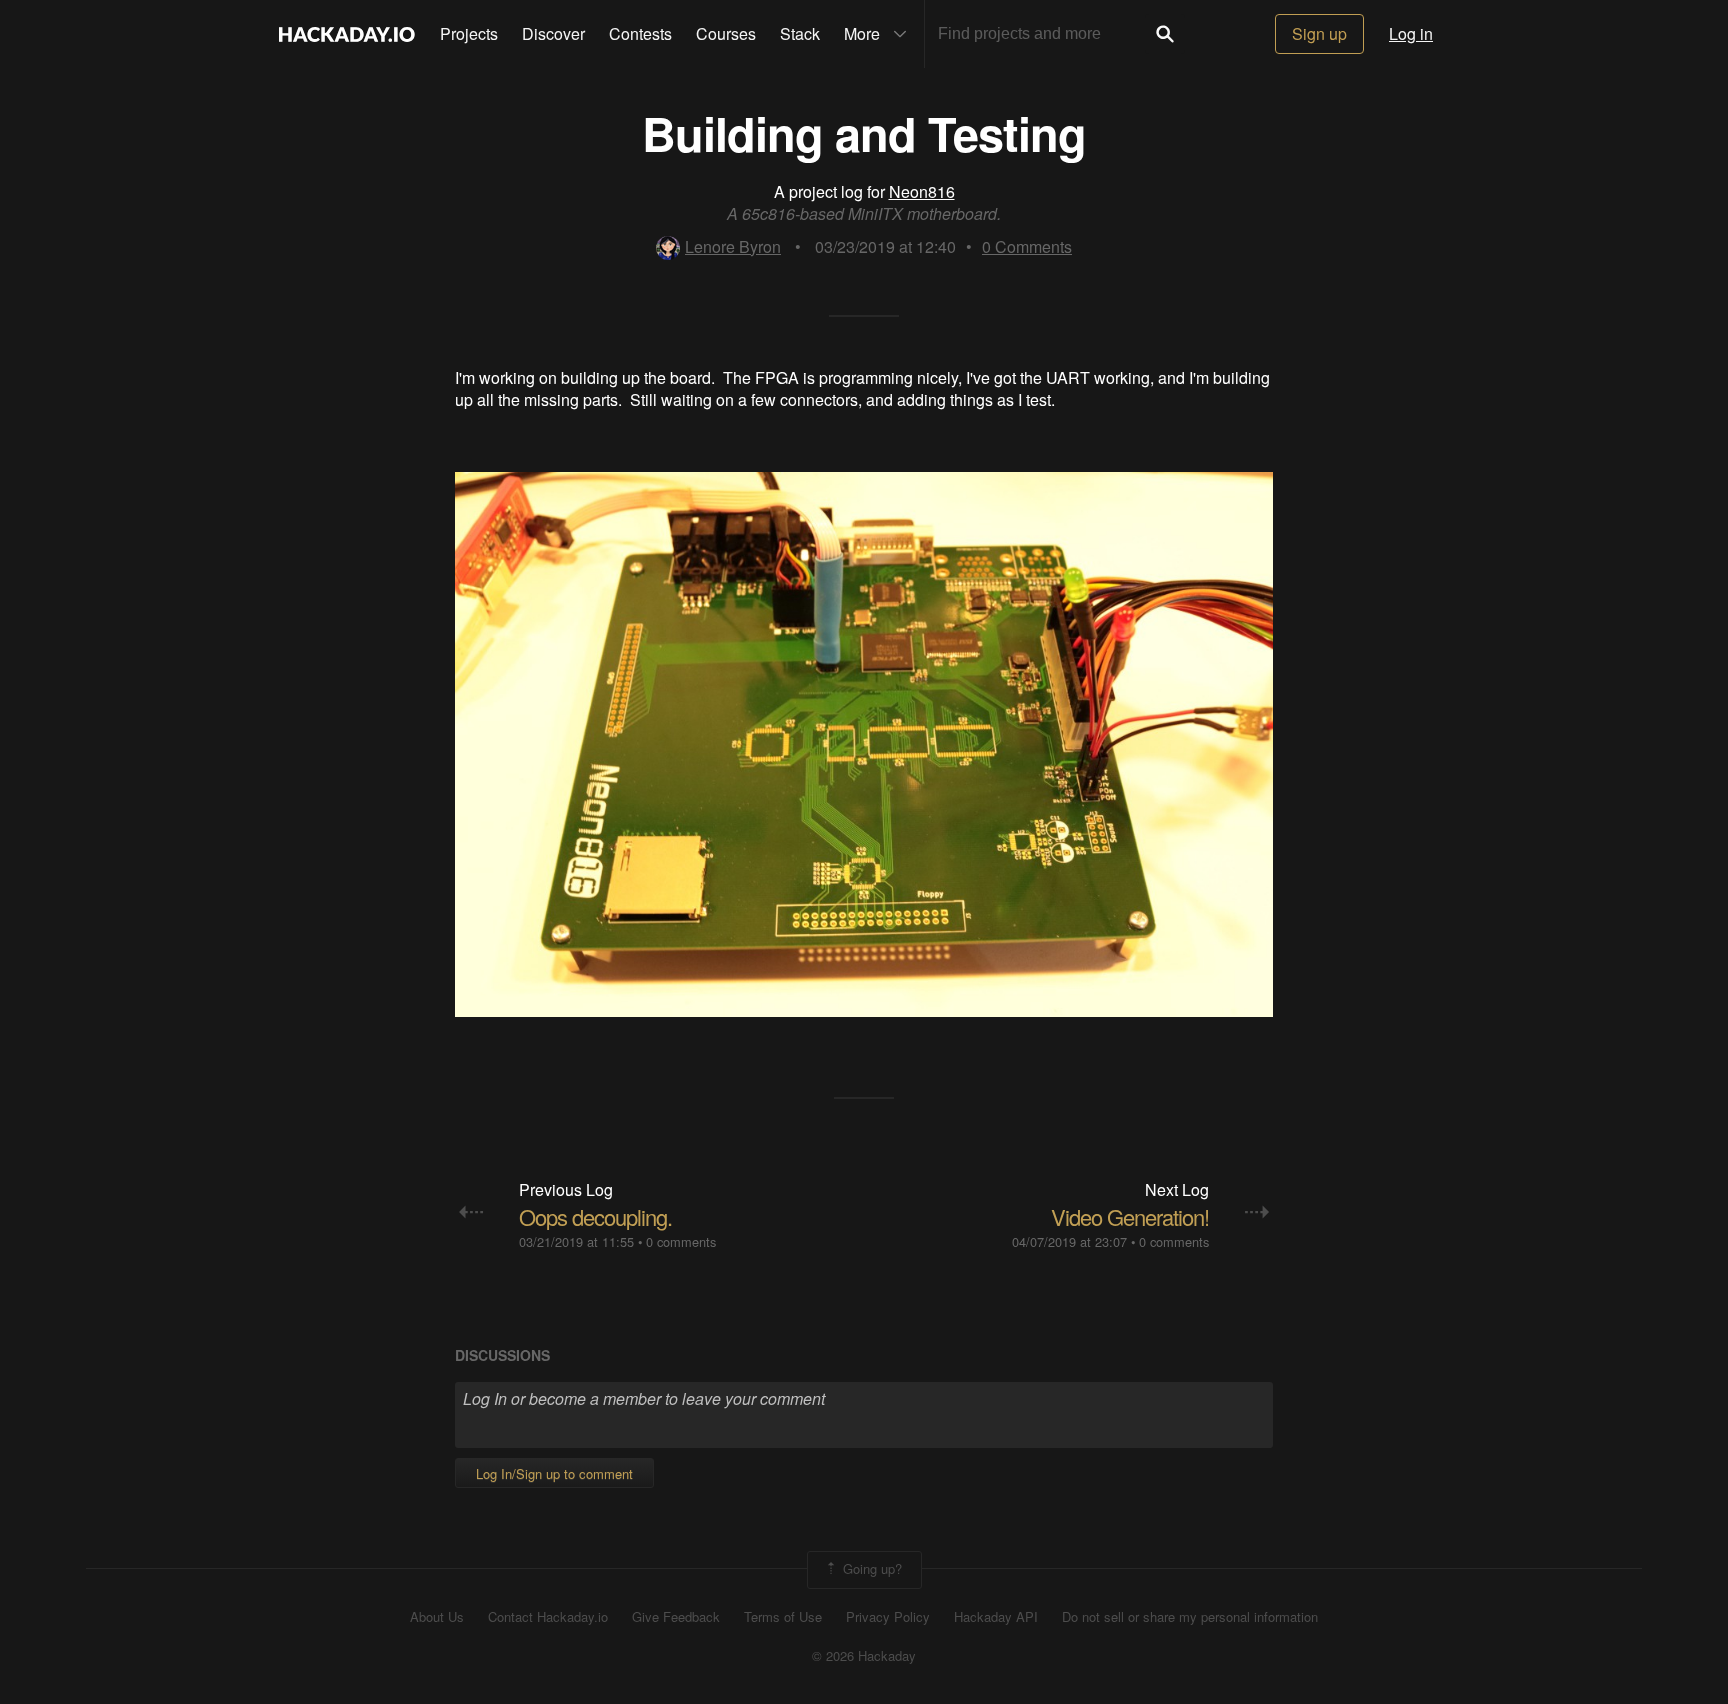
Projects (469, 33)
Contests (640, 33)
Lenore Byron (733, 246)
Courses (726, 33)
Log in (1411, 33)
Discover (553, 33)
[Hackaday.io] (347, 34)
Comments (1027, 246)
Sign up (1319, 33)
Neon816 (922, 191)
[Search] (1165, 34)
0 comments (681, 1241)
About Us (437, 1617)
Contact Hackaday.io (548, 1617)
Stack (800, 33)
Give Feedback (676, 1617)
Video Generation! (1130, 1216)
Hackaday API (996, 1617)
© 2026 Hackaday (864, 1656)
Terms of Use (783, 1617)
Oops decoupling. (595, 1216)
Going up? (870, 1567)
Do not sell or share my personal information (1190, 1617)
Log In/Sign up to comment (554, 1473)
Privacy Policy (888, 1617)
